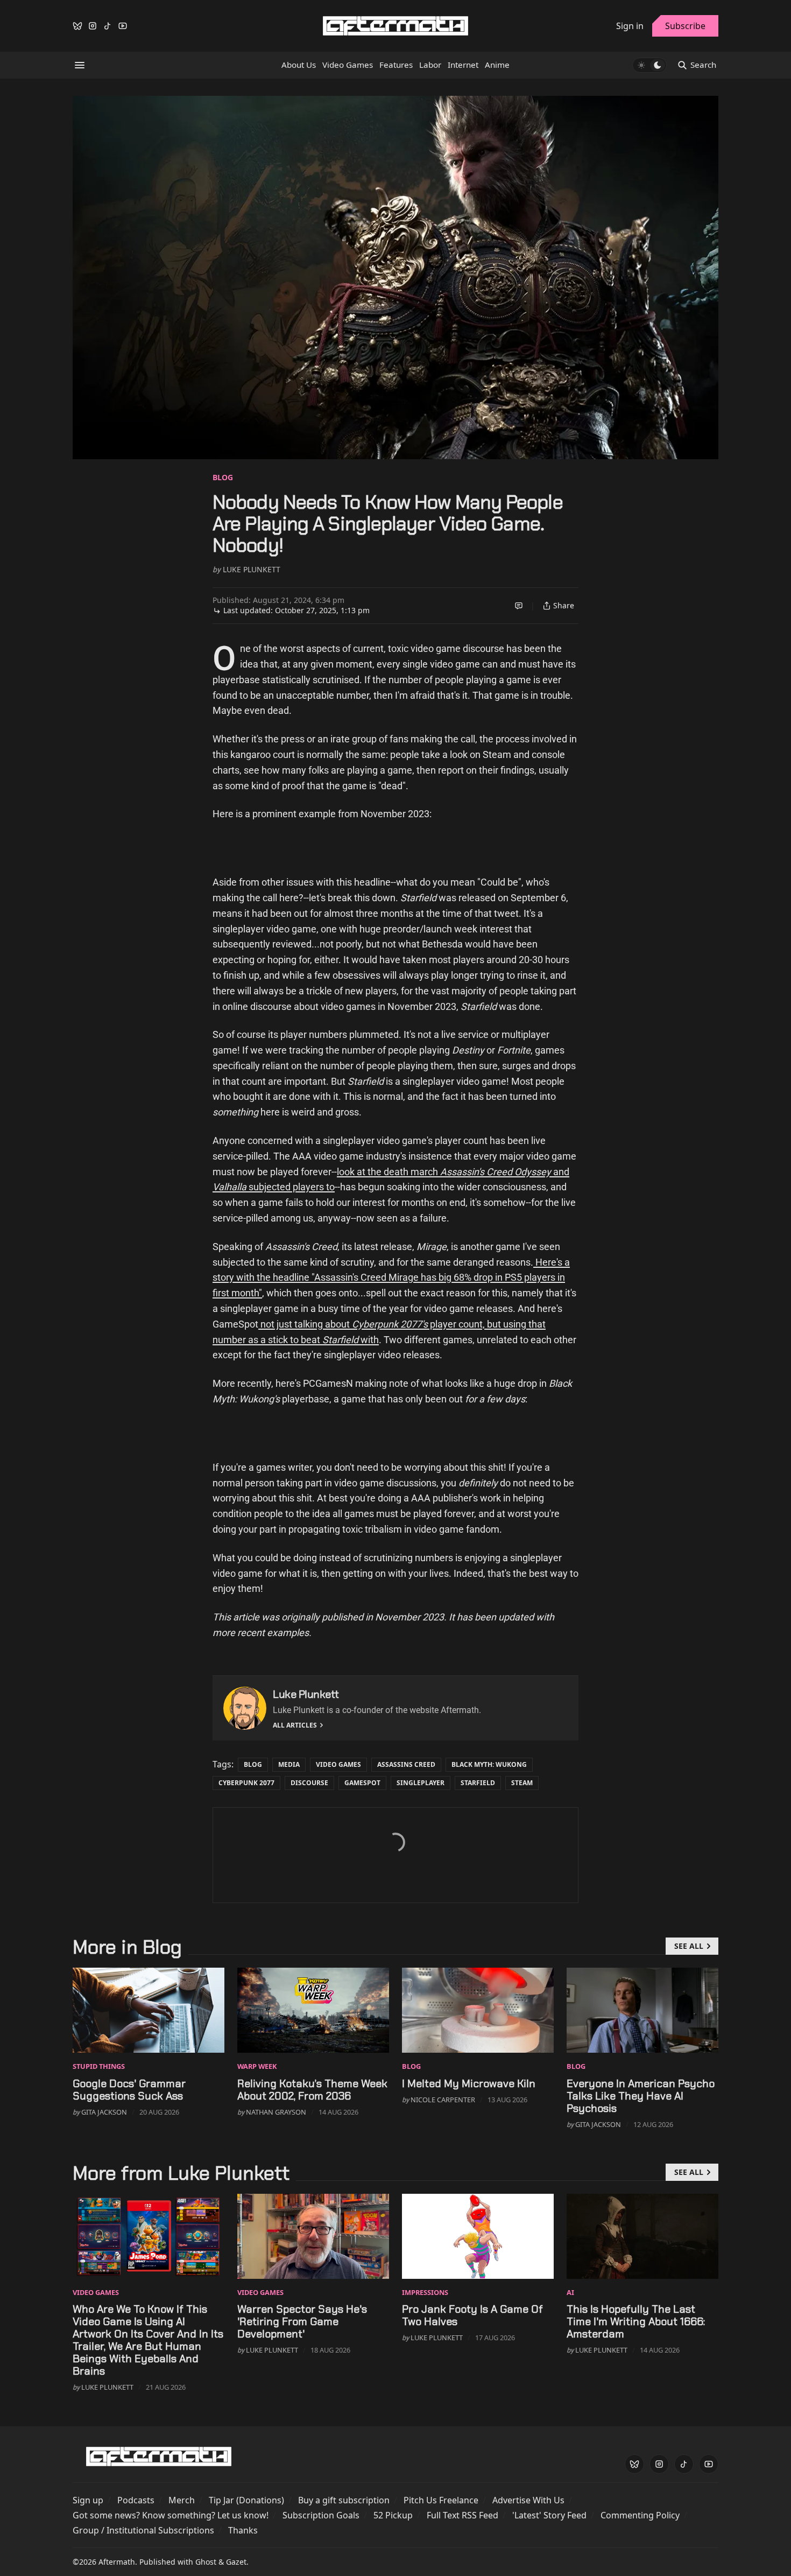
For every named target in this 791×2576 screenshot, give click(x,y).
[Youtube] (123, 26)
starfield (478, 1783)
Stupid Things (99, 2066)
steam (522, 1783)
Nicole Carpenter (443, 2100)
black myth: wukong (489, 1764)
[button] (88, 2500)
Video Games (338, 1764)
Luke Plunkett (252, 569)
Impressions (425, 2292)
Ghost (206, 2562)
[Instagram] (93, 26)
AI (570, 2292)
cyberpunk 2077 (246, 1783)
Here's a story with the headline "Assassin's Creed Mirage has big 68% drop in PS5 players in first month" (391, 1278)
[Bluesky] (77, 26)
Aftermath (117, 2562)
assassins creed (406, 1764)
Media (289, 1764)
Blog (223, 477)
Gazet (236, 2562)
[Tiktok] (108, 26)
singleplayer (421, 1783)
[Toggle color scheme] (649, 65)
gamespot (362, 1783)
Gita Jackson (104, 2112)
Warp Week (257, 2066)
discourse (309, 1783)
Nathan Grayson (276, 2112)
